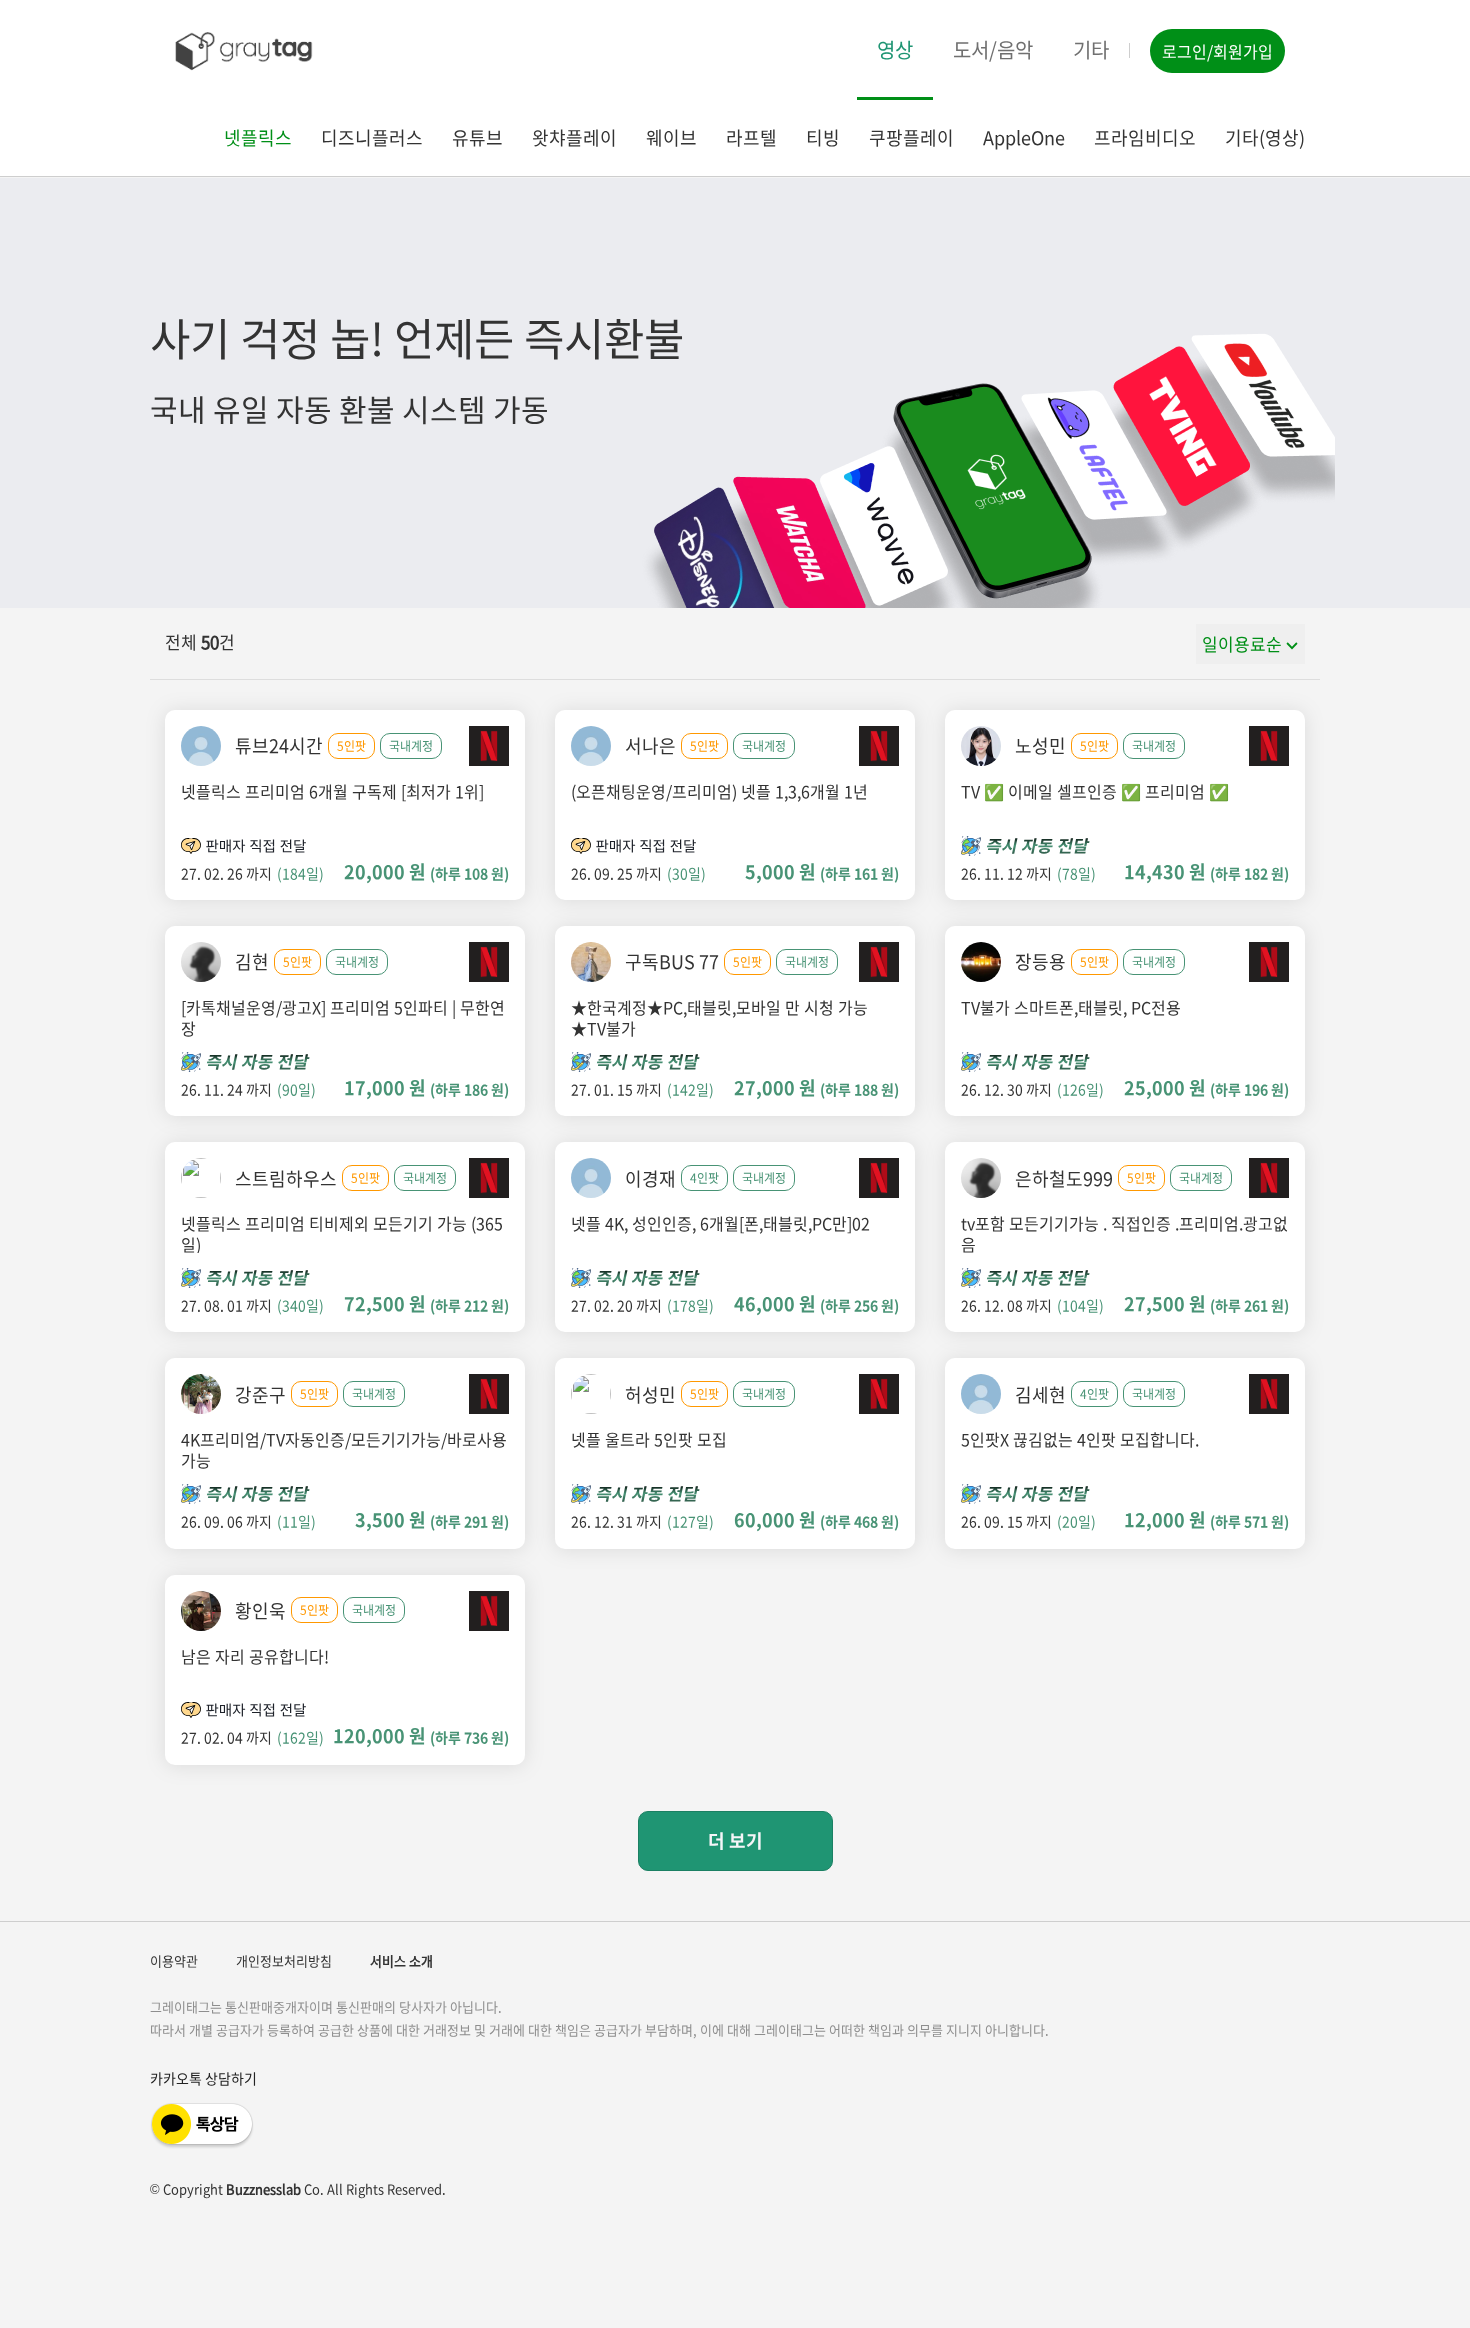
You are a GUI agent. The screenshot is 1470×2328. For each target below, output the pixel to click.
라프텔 (751, 138)
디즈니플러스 (372, 138)
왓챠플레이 (574, 138)
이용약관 (174, 1960)
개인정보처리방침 (284, 1960)
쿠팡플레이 (911, 138)
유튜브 (477, 138)
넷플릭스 (258, 138)
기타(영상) (1265, 138)
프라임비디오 (1145, 138)
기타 (1091, 49)
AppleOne (1024, 138)
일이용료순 (1242, 643)
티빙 (823, 138)
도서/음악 (993, 49)
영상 (895, 49)
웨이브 (671, 138)
